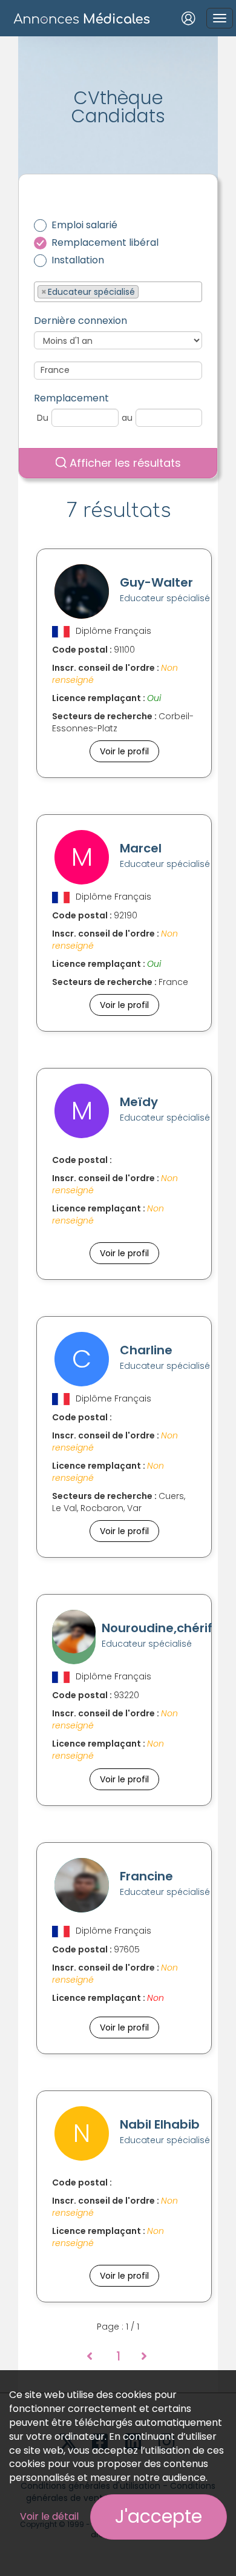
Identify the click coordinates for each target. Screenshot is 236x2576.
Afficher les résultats (124, 463)
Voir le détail (49, 2516)
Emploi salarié (84, 225)
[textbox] (145, 291)
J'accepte (159, 2516)
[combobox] (118, 292)
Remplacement (71, 398)
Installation (78, 260)
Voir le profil (124, 751)
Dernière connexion (80, 321)
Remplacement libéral (105, 243)
